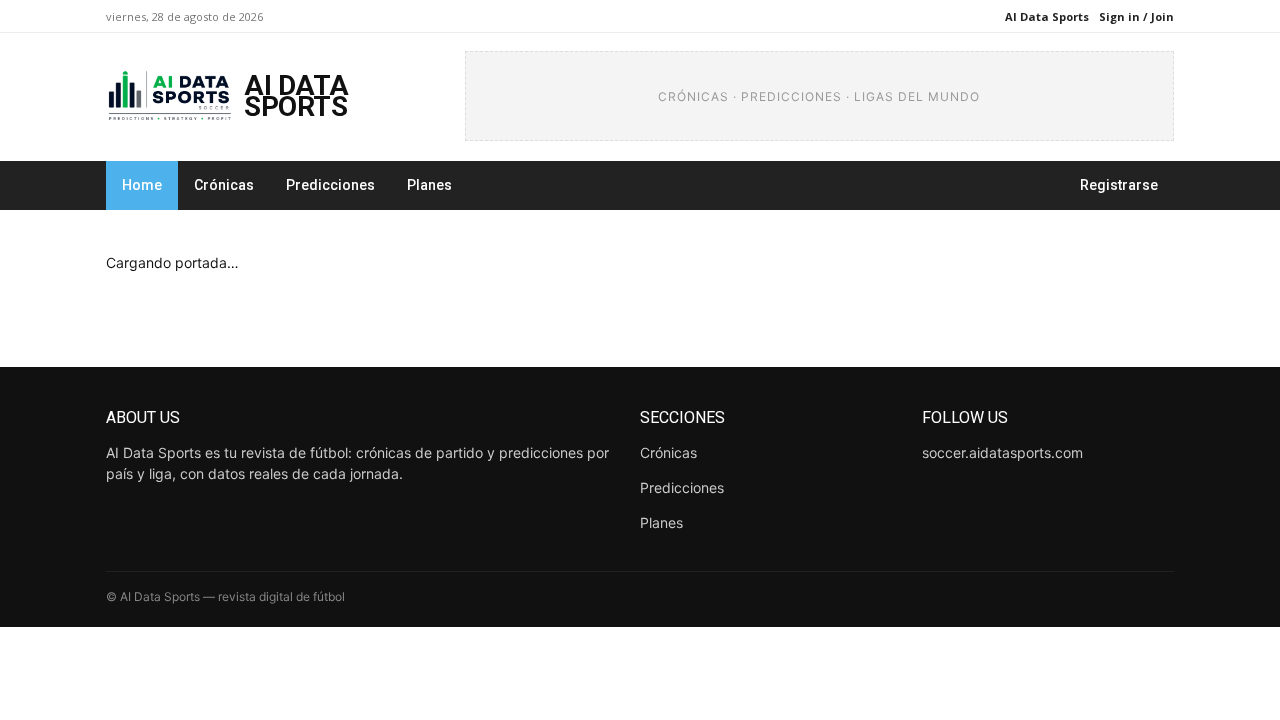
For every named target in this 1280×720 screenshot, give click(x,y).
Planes (429, 185)
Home (142, 185)
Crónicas (224, 185)
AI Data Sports (1047, 16)
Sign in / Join (1136, 16)
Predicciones (330, 185)
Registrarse (1119, 185)
